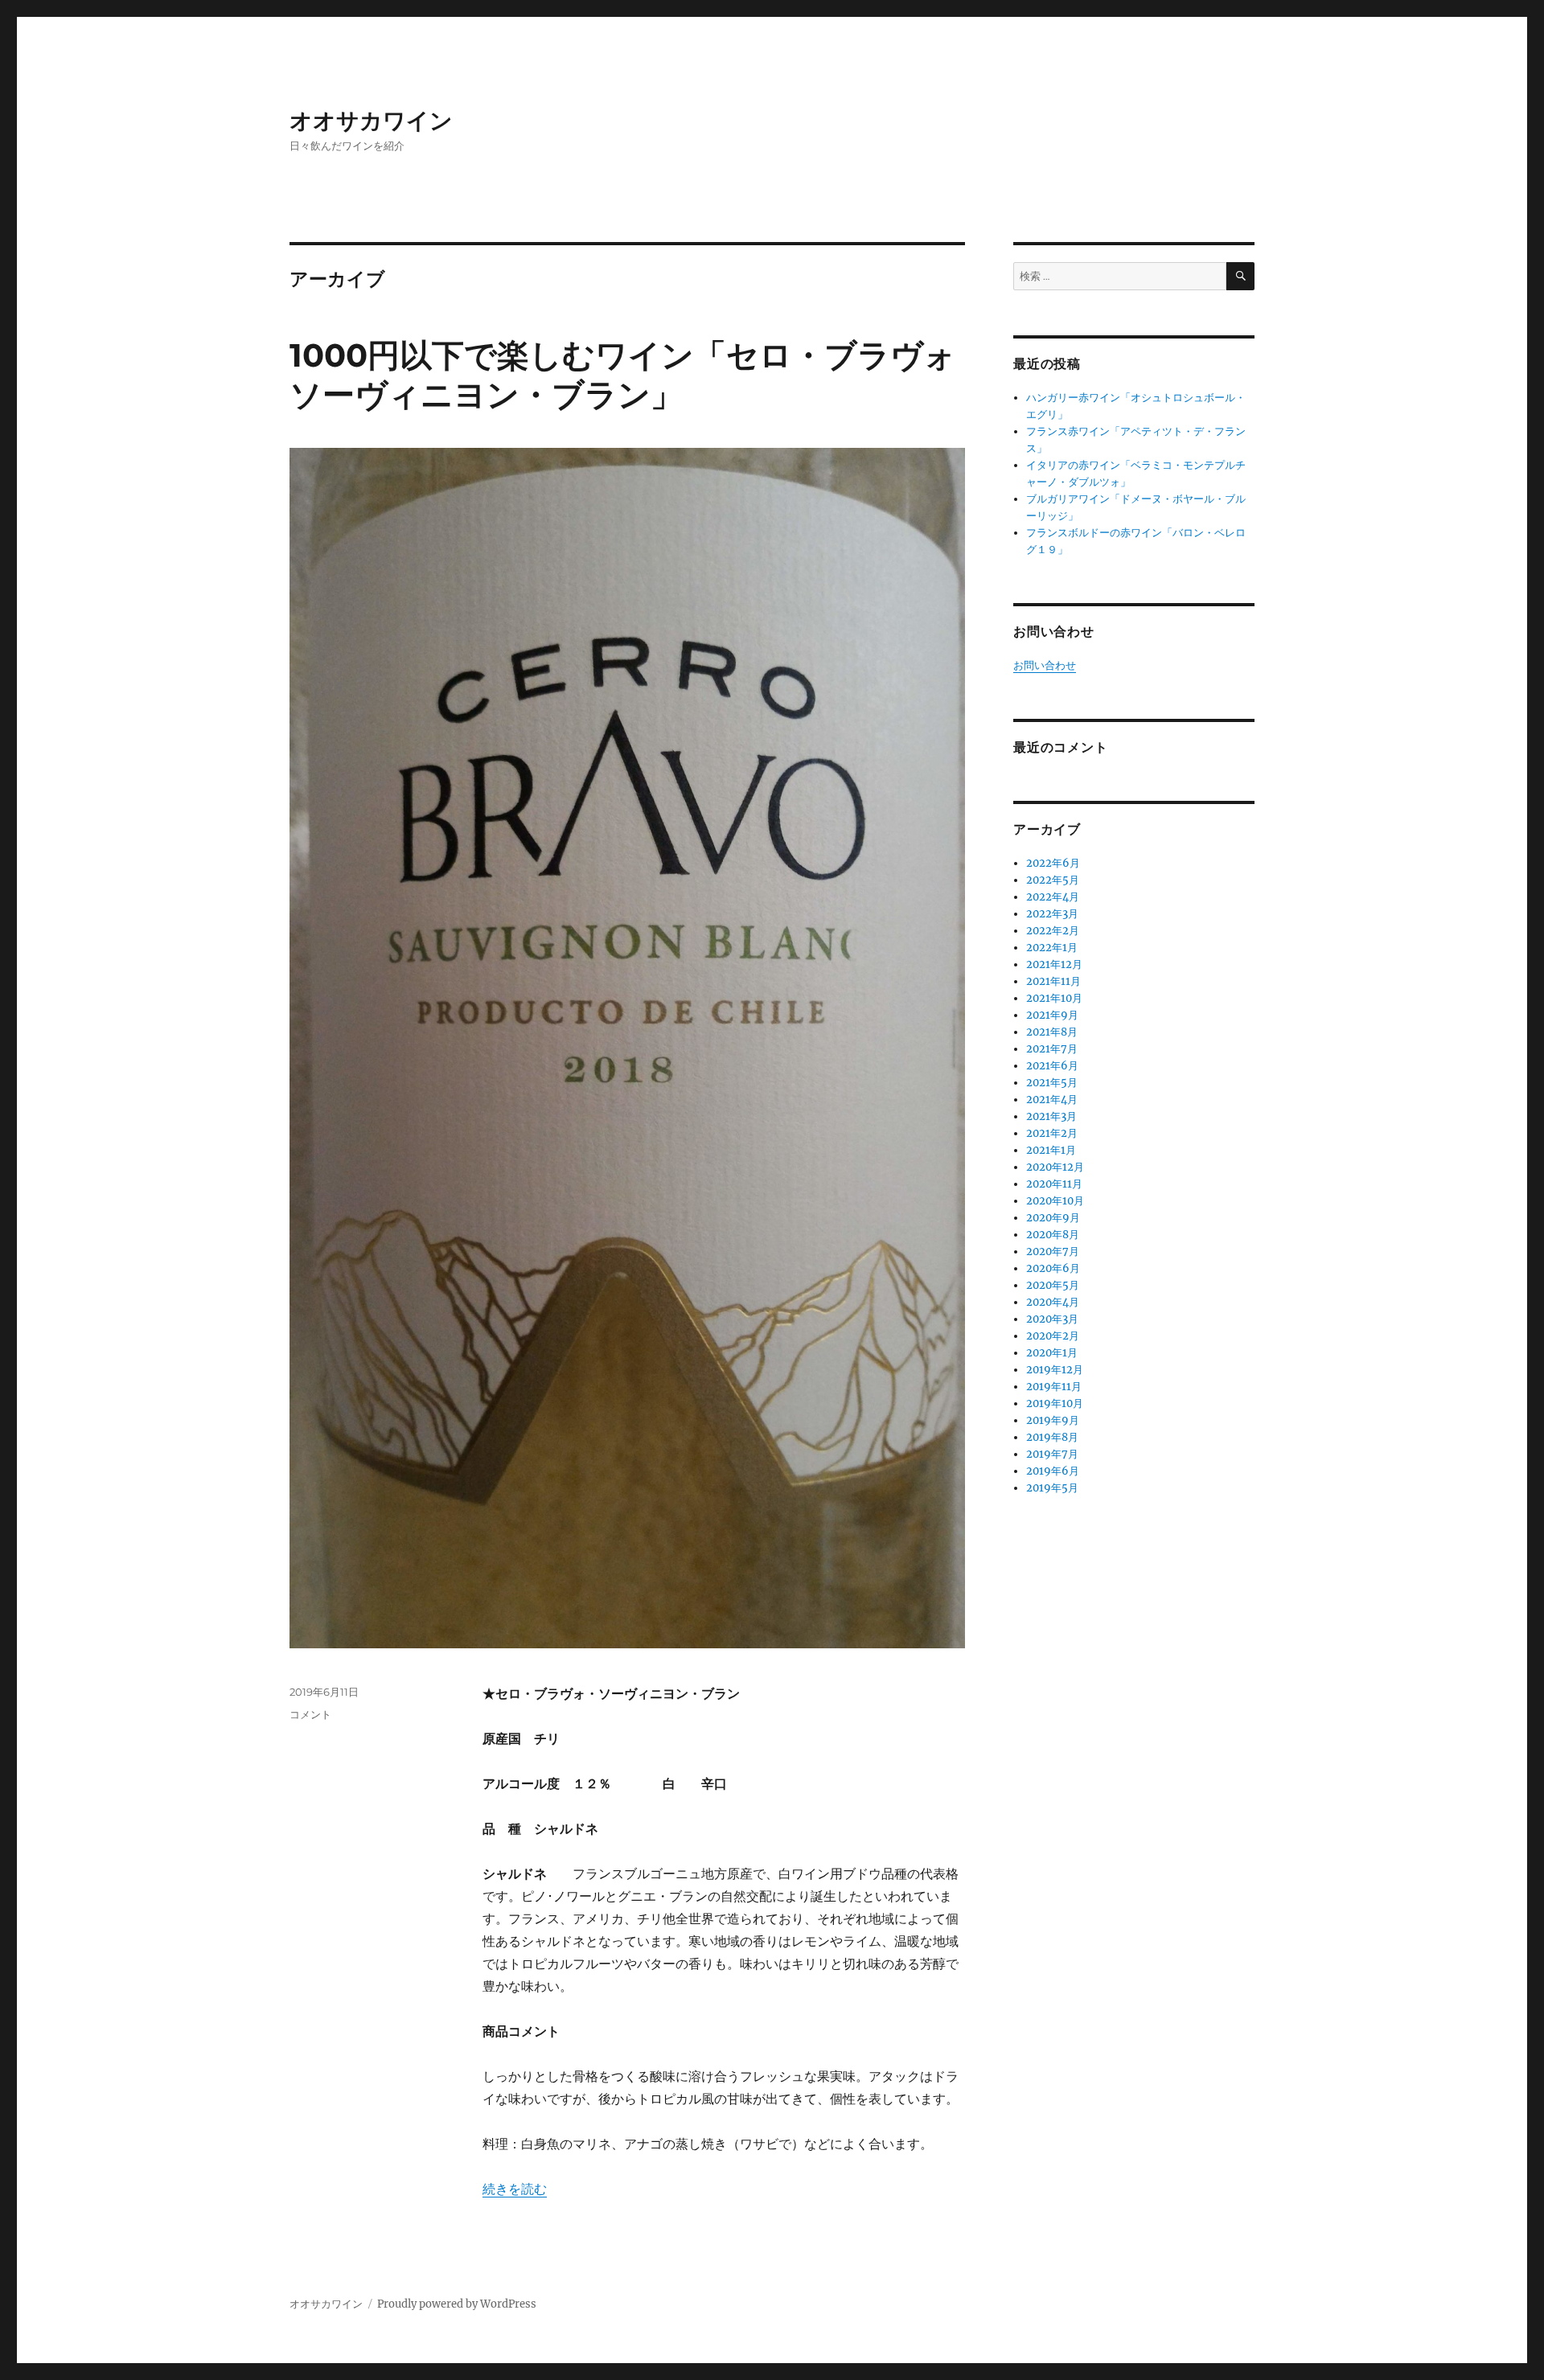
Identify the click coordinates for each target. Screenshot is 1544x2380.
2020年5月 (1053, 1285)
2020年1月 (1052, 1353)
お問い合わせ (1045, 665)
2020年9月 (1053, 1218)
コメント (310, 1714)
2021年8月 (1052, 1032)
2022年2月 (1053, 931)
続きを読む (515, 2189)
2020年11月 (1054, 1184)
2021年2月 (1052, 1133)
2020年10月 (1055, 1201)
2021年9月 (1052, 1015)
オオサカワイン (371, 121)
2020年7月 (1053, 1252)
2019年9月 (1053, 1420)
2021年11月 (1053, 981)
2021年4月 (1052, 1100)
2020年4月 (1053, 1302)
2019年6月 (1053, 1471)
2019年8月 (1052, 1437)
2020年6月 (1053, 1268)
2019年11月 (1054, 1387)
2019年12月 (1055, 1370)
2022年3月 (1052, 914)
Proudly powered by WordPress (457, 2304)
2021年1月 (1051, 1150)
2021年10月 (1054, 998)
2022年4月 (1053, 897)
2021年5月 (1052, 1083)
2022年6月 (1053, 863)
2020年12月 (1055, 1167)
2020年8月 (1053, 1235)
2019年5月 (1052, 1488)
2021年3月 (1051, 1116)
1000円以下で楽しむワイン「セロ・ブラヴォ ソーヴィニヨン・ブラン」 (639, 375)
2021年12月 (1054, 964)
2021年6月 (1052, 1066)
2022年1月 (1052, 948)
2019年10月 (1055, 1403)
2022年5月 (1053, 880)
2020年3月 (1052, 1319)
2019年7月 (1052, 1454)
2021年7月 (1052, 1049)
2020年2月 (1053, 1336)
